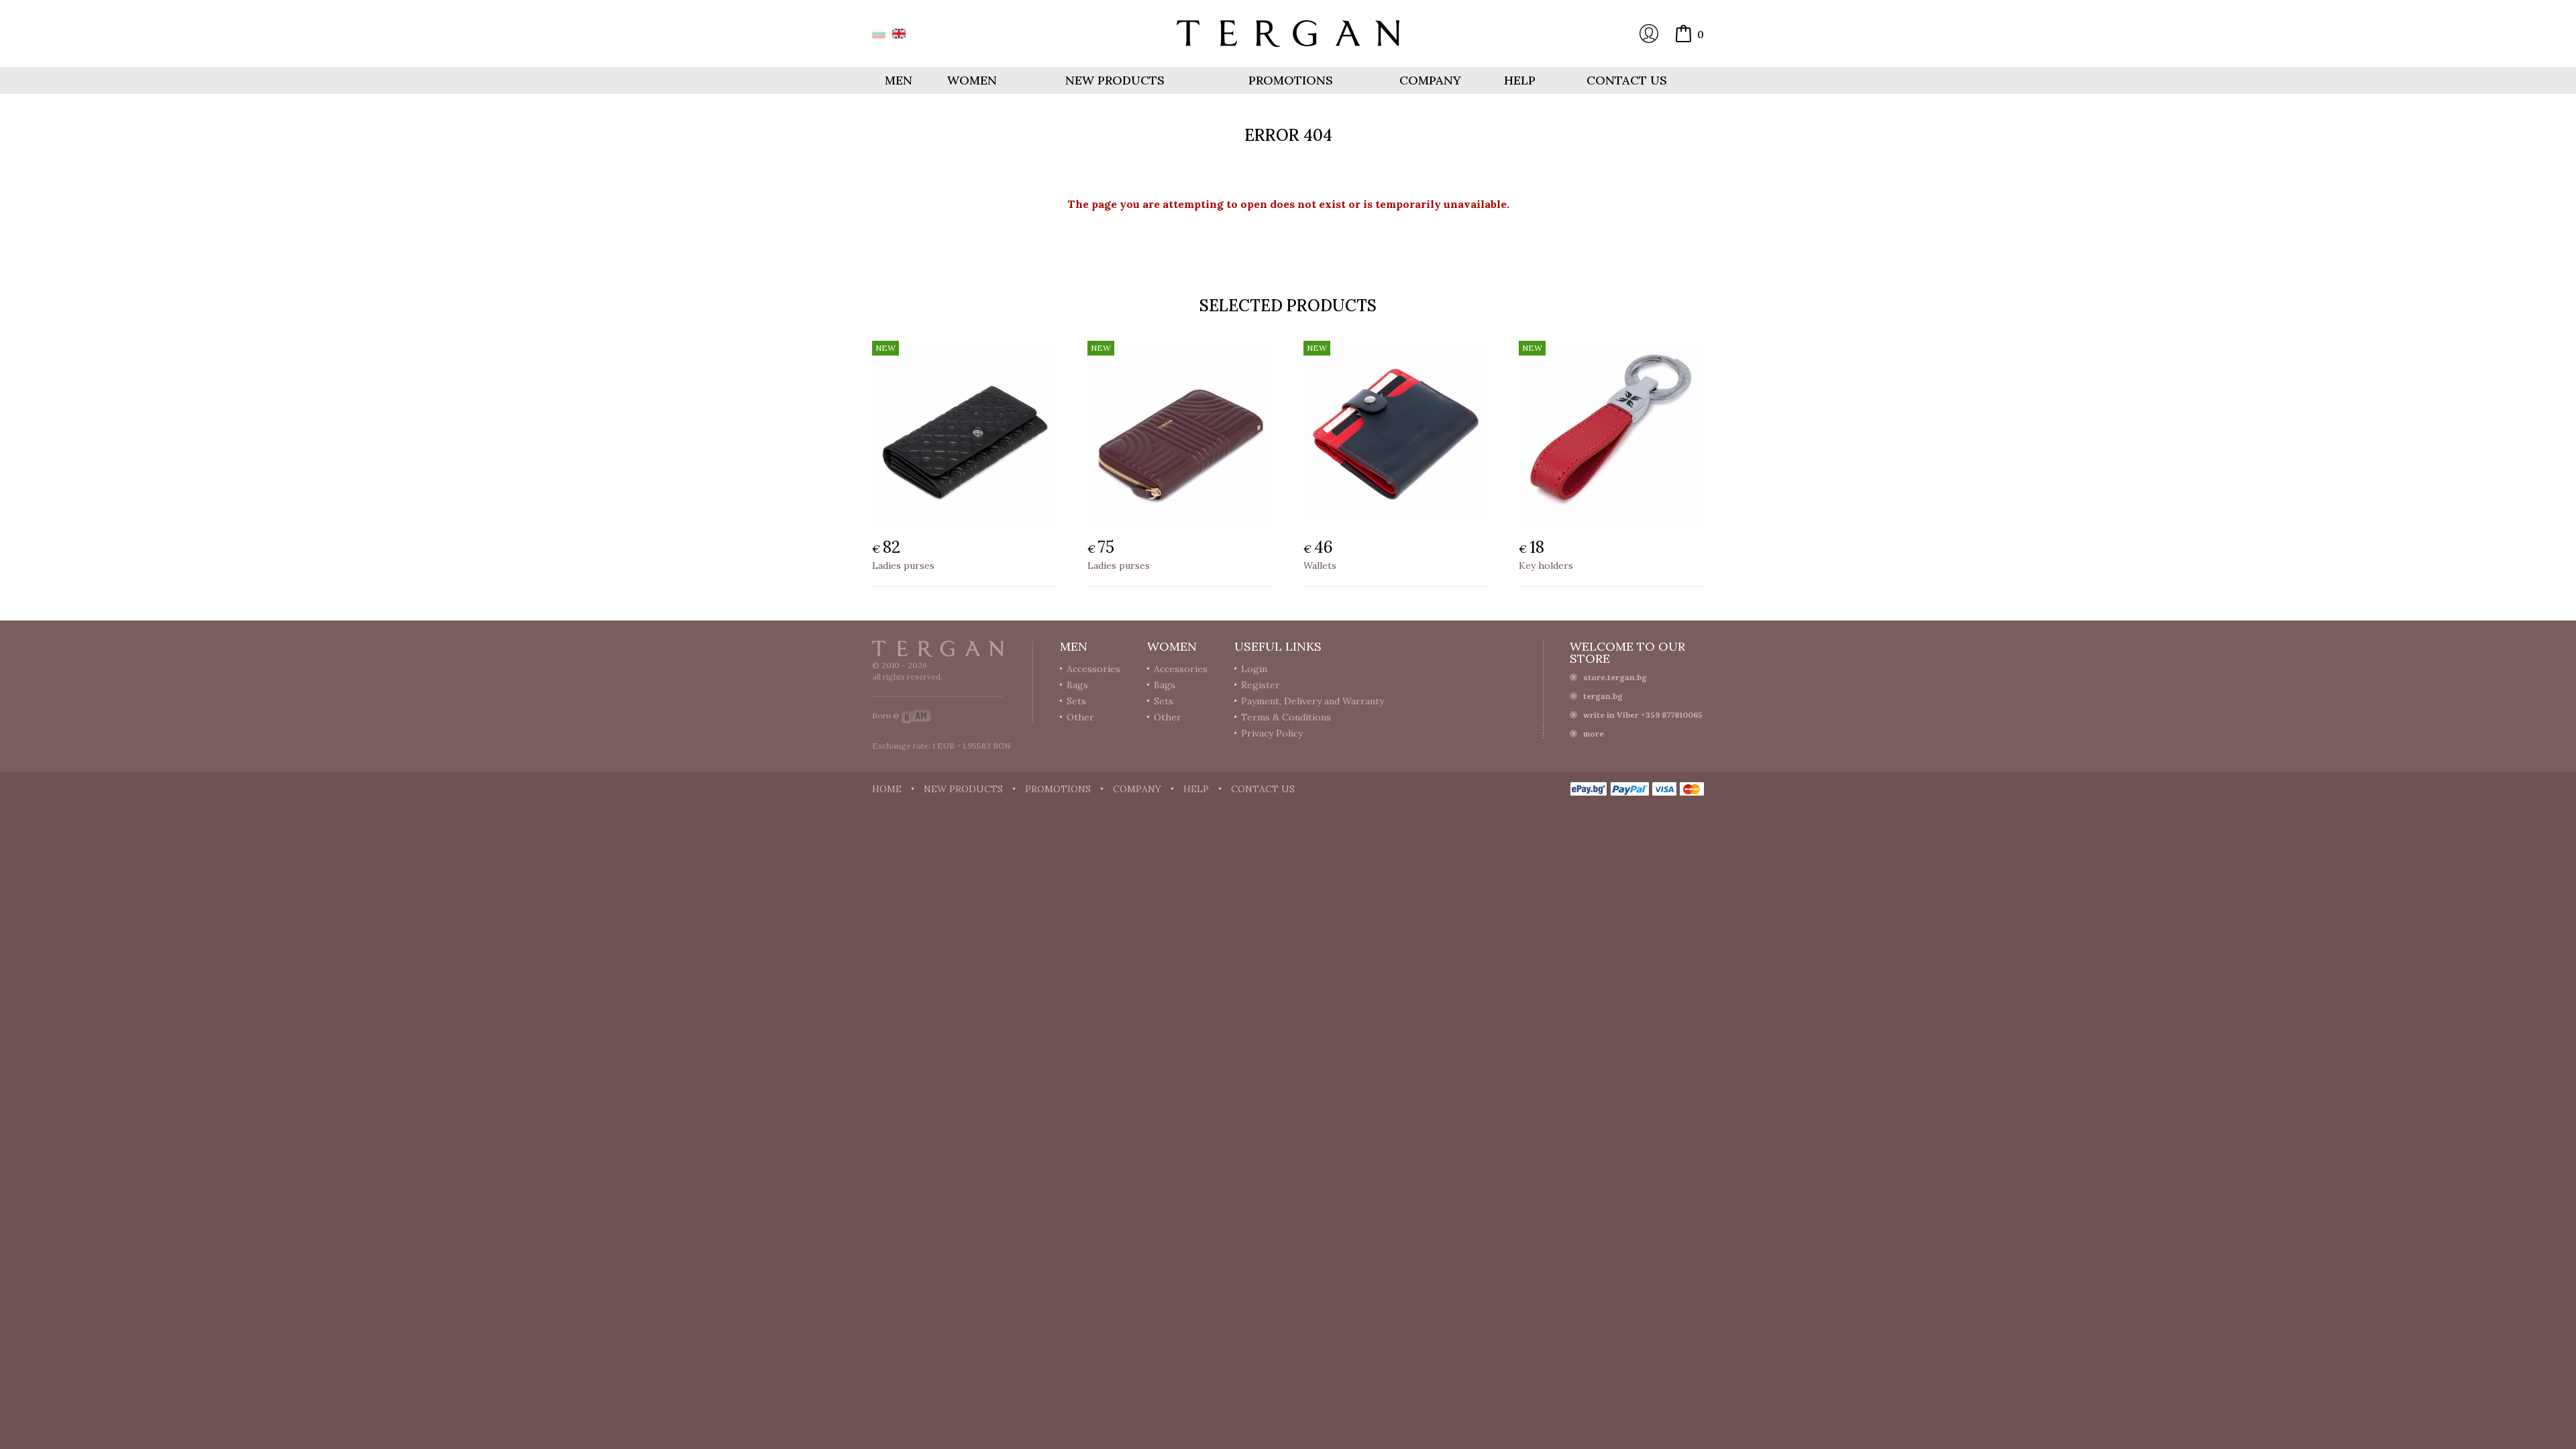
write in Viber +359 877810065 (1643, 715)
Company (1430, 80)
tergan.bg (1603, 696)
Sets (1076, 701)
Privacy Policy (1272, 733)
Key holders (1546, 566)
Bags (1077, 685)
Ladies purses (903, 566)
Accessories (1093, 669)
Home (887, 789)
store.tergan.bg (1615, 677)
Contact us (1627, 80)
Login (1649, 34)
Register (1260, 685)
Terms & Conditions (1286, 717)
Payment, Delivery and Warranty (1312, 701)
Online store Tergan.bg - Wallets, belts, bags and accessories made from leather (1288, 34)
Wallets (1320, 566)
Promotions (1291, 80)
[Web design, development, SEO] (916, 715)
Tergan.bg (938, 649)
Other (1080, 717)
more (1594, 734)
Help (1520, 80)
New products (1115, 80)
